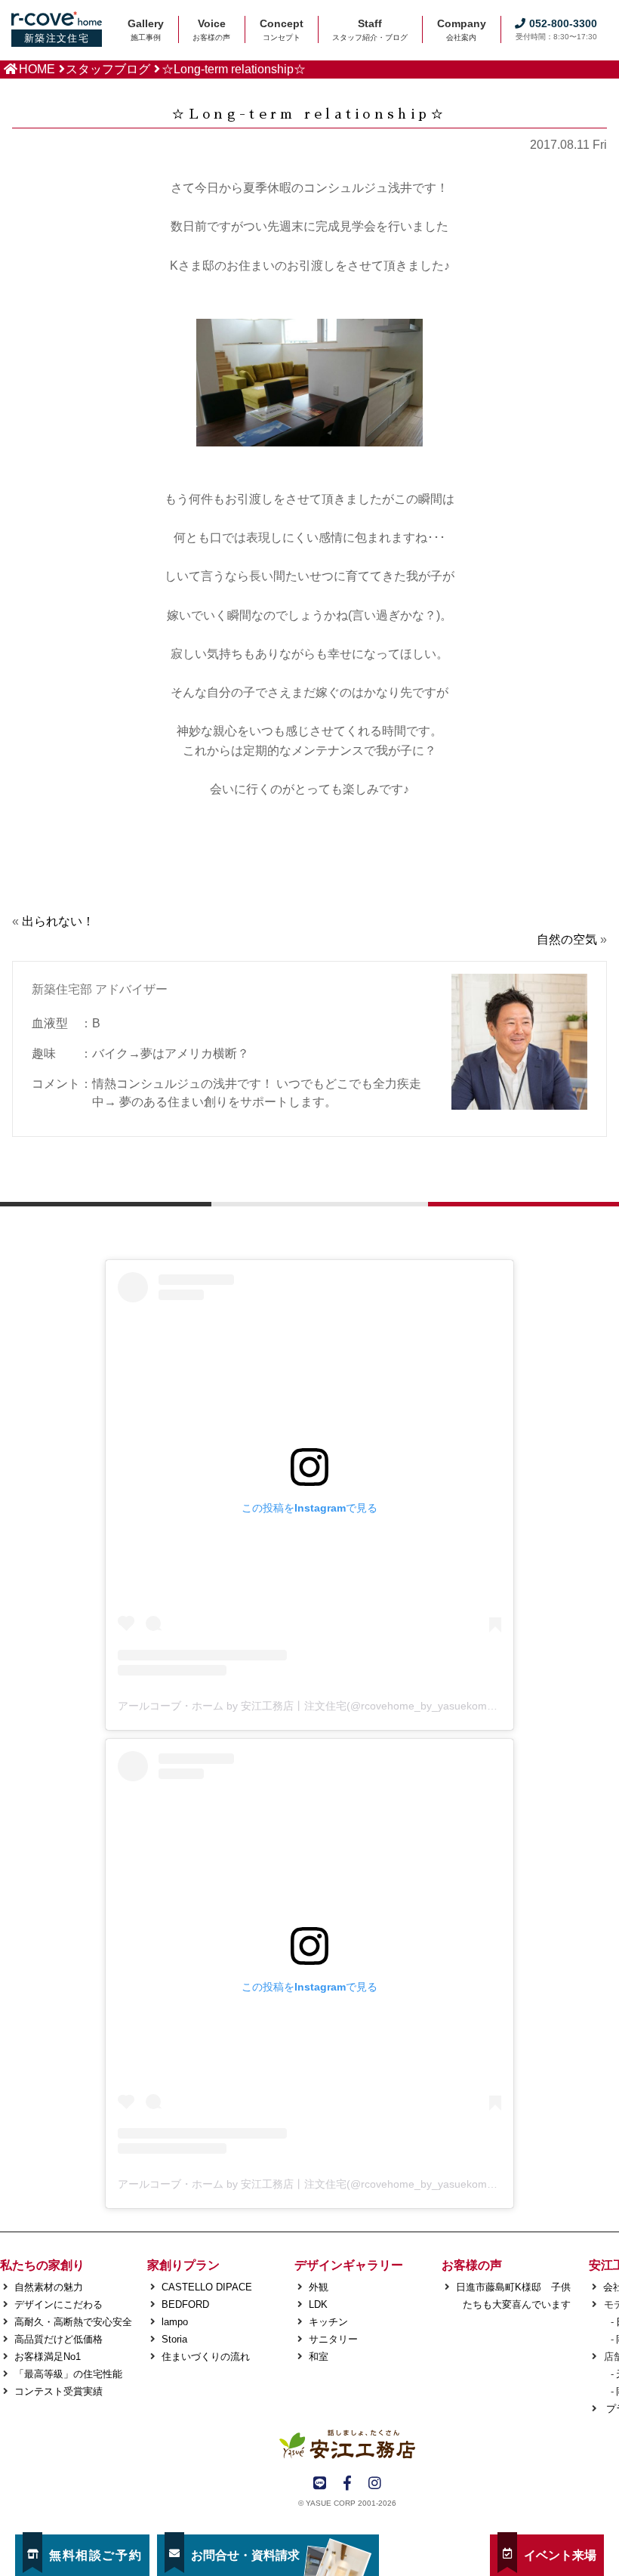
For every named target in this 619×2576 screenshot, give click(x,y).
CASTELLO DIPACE (207, 2287)
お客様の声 (472, 2265)
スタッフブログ (108, 69)
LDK (318, 2304)
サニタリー (333, 2339)
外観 (319, 2287)
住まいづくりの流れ (206, 2357)
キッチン (328, 2322)
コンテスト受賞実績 (59, 2391)
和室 (319, 2357)
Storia (174, 2339)
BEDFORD (185, 2304)
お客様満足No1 (48, 2357)
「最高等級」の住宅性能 (68, 2374)
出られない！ (58, 921)
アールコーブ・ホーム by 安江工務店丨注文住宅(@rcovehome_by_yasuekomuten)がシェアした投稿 (357, 1706)
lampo (175, 2322)
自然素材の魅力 (49, 2287)
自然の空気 (567, 939)
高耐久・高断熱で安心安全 (73, 2322)
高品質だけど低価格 (59, 2339)
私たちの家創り (42, 2265)
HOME (37, 69)
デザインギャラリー (349, 2265)
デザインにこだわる (59, 2304)
